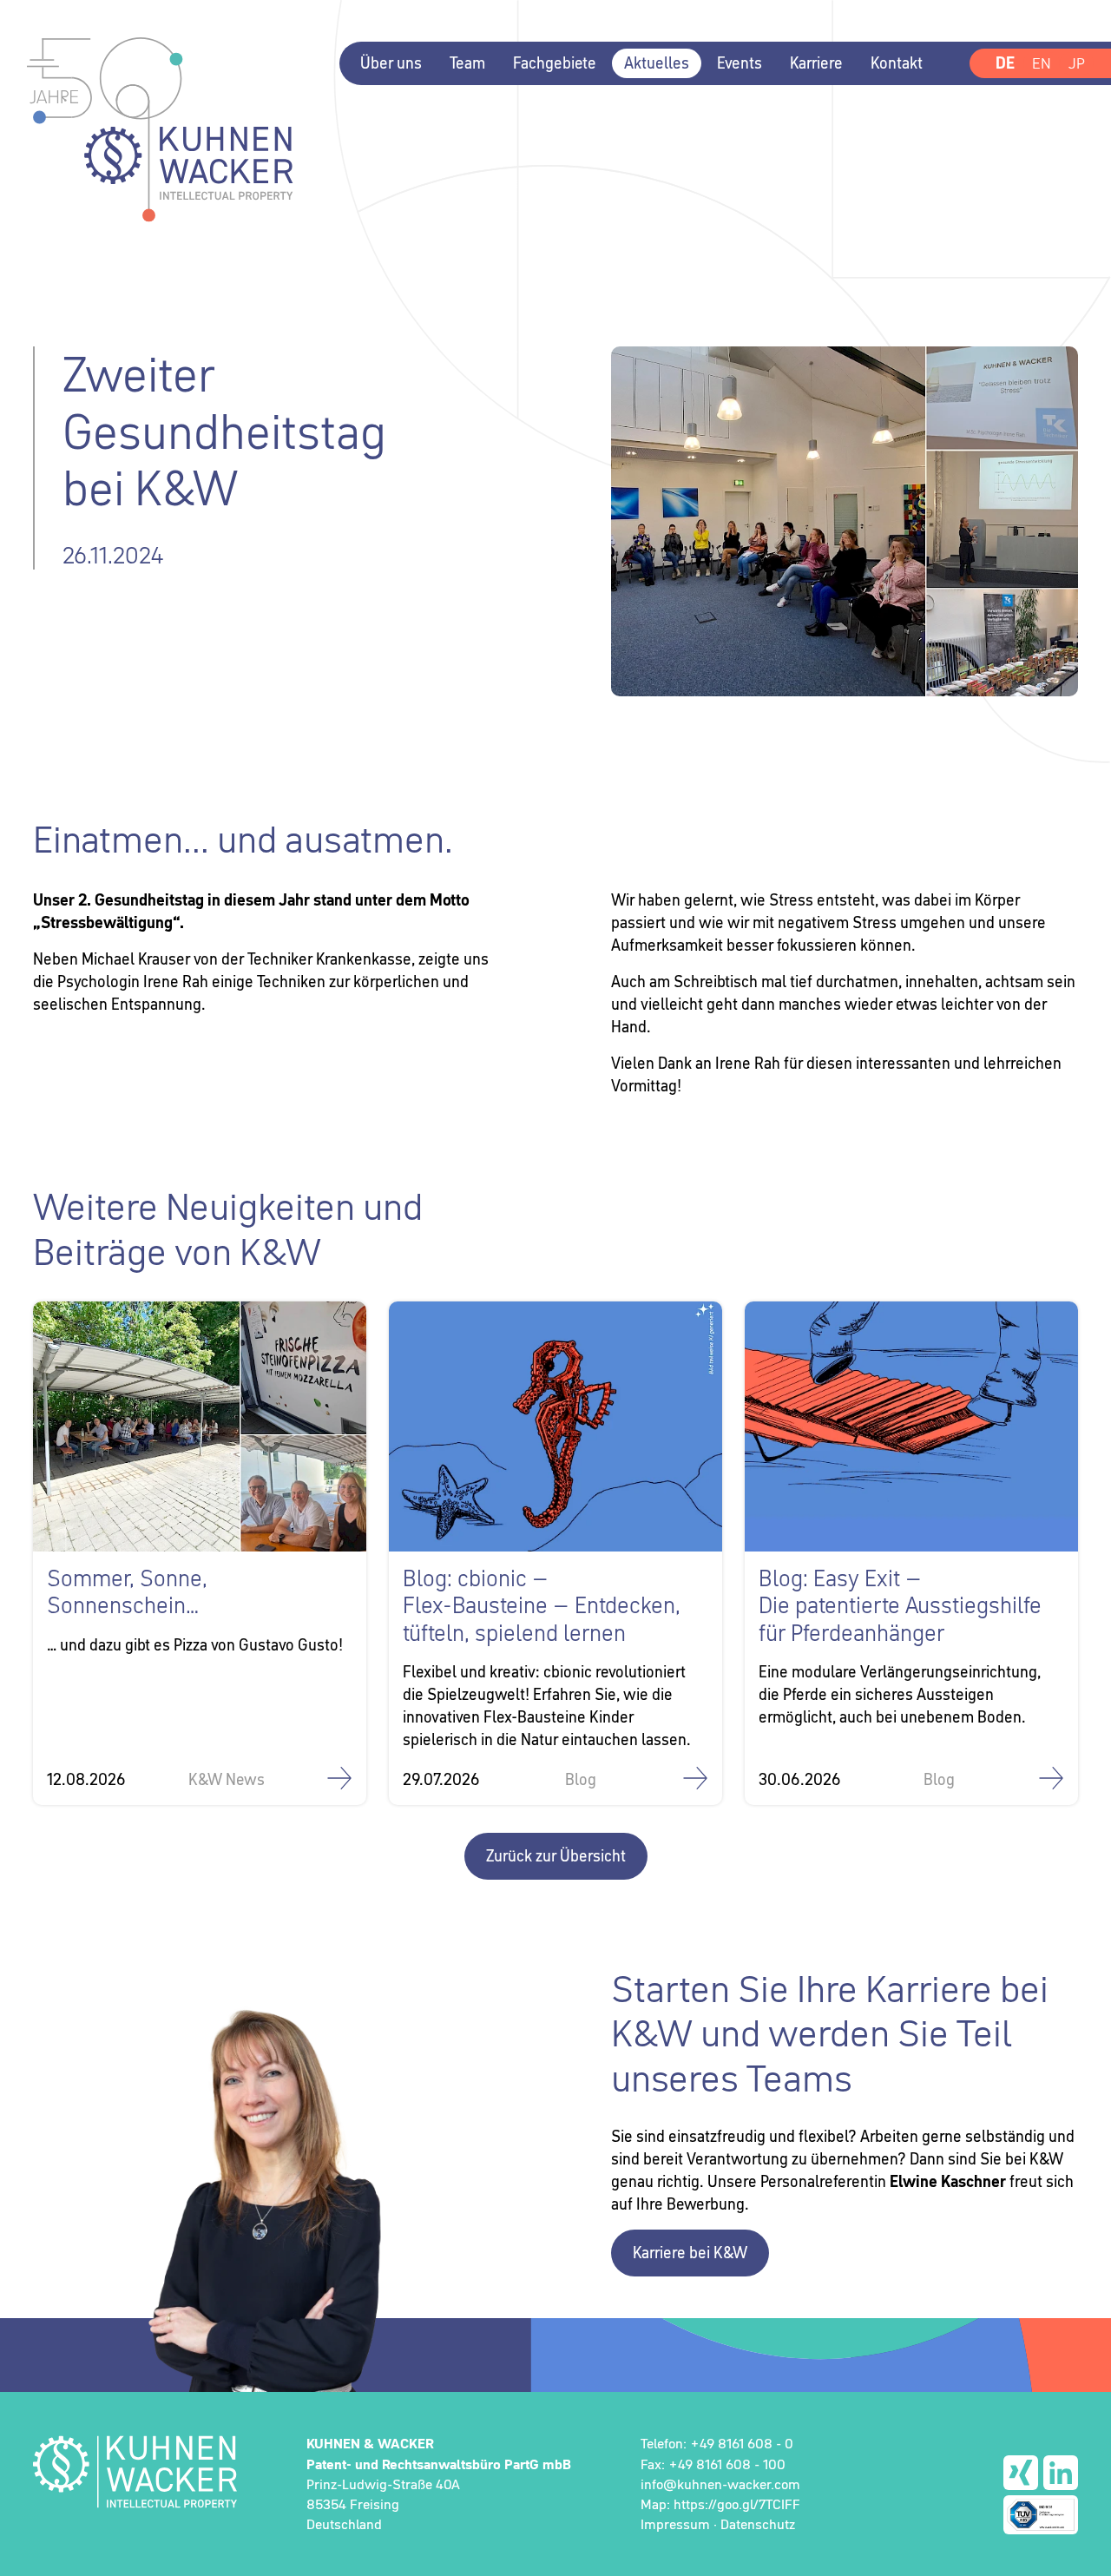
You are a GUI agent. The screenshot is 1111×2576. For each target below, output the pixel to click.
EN (1042, 63)
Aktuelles (657, 63)
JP (1077, 63)
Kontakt (897, 63)
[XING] (1021, 2473)
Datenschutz (758, 2524)
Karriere (816, 63)
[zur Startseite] (135, 2471)
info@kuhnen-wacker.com (720, 2484)
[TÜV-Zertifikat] (1041, 2515)
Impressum (675, 2524)
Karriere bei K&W (690, 2253)
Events (740, 63)
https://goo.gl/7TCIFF (737, 2504)
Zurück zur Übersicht (556, 1856)
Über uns (391, 63)
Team (467, 63)
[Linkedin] (1061, 2473)
